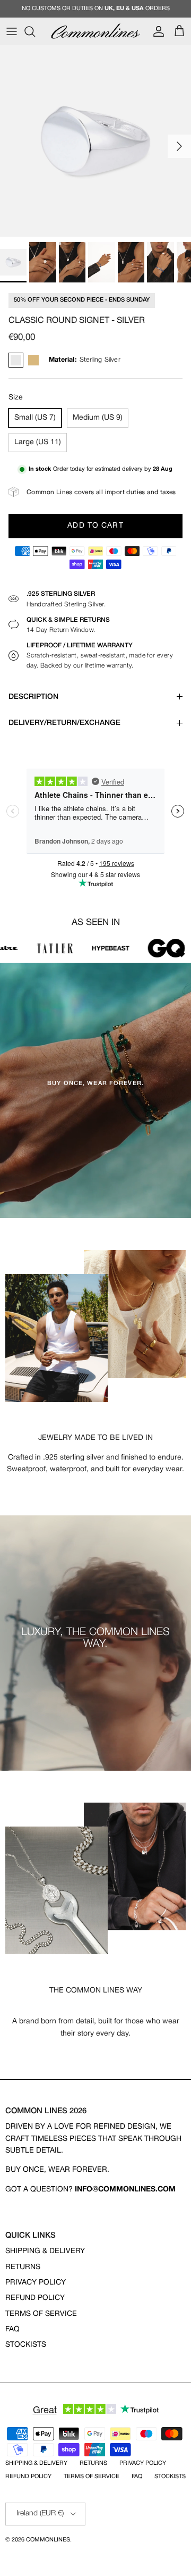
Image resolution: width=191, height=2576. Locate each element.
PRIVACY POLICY (36, 2283)
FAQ (12, 2329)
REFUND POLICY (35, 2298)
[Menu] (12, 31)
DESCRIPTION (33, 697)
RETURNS (23, 2267)
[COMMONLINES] (95, 31)
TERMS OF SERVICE (41, 2314)
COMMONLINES (48, 2540)
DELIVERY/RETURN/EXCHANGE (64, 723)
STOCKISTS (26, 2345)
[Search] (35, 31)
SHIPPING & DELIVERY (45, 2251)
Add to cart (95, 526)
